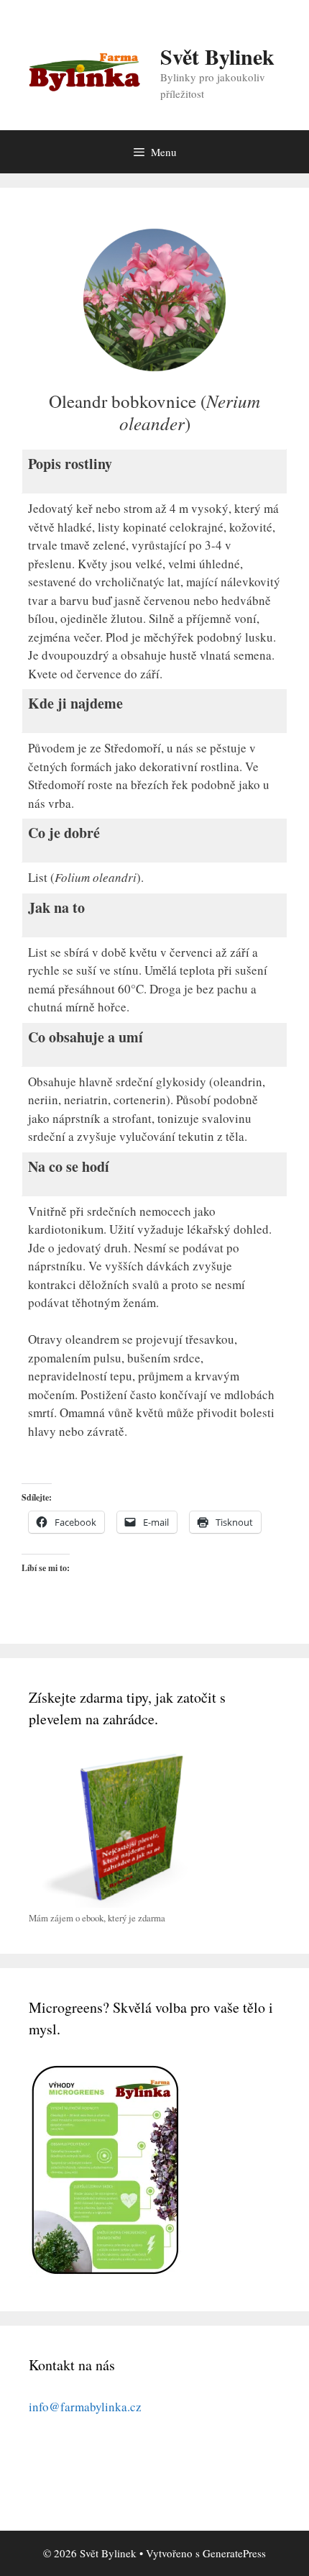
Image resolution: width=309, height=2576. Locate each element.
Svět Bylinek (217, 56)
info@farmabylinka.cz (85, 2407)
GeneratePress (234, 2553)
